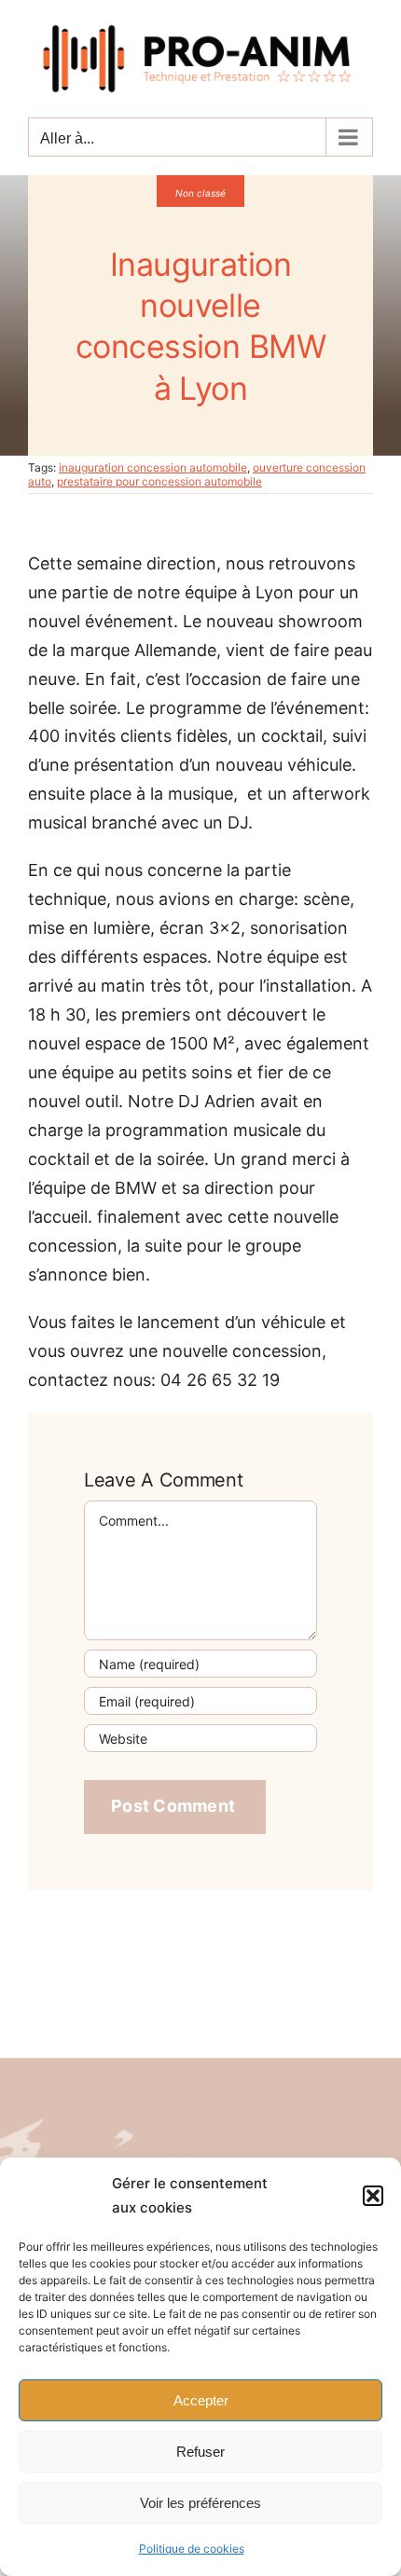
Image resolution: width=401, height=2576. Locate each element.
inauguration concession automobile (153, 467)
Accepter (201, 2400)
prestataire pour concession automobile (159, 481)
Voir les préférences (200, 2503)
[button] (373, 2196)
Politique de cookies (192, 2549)
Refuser (200, 2452)
